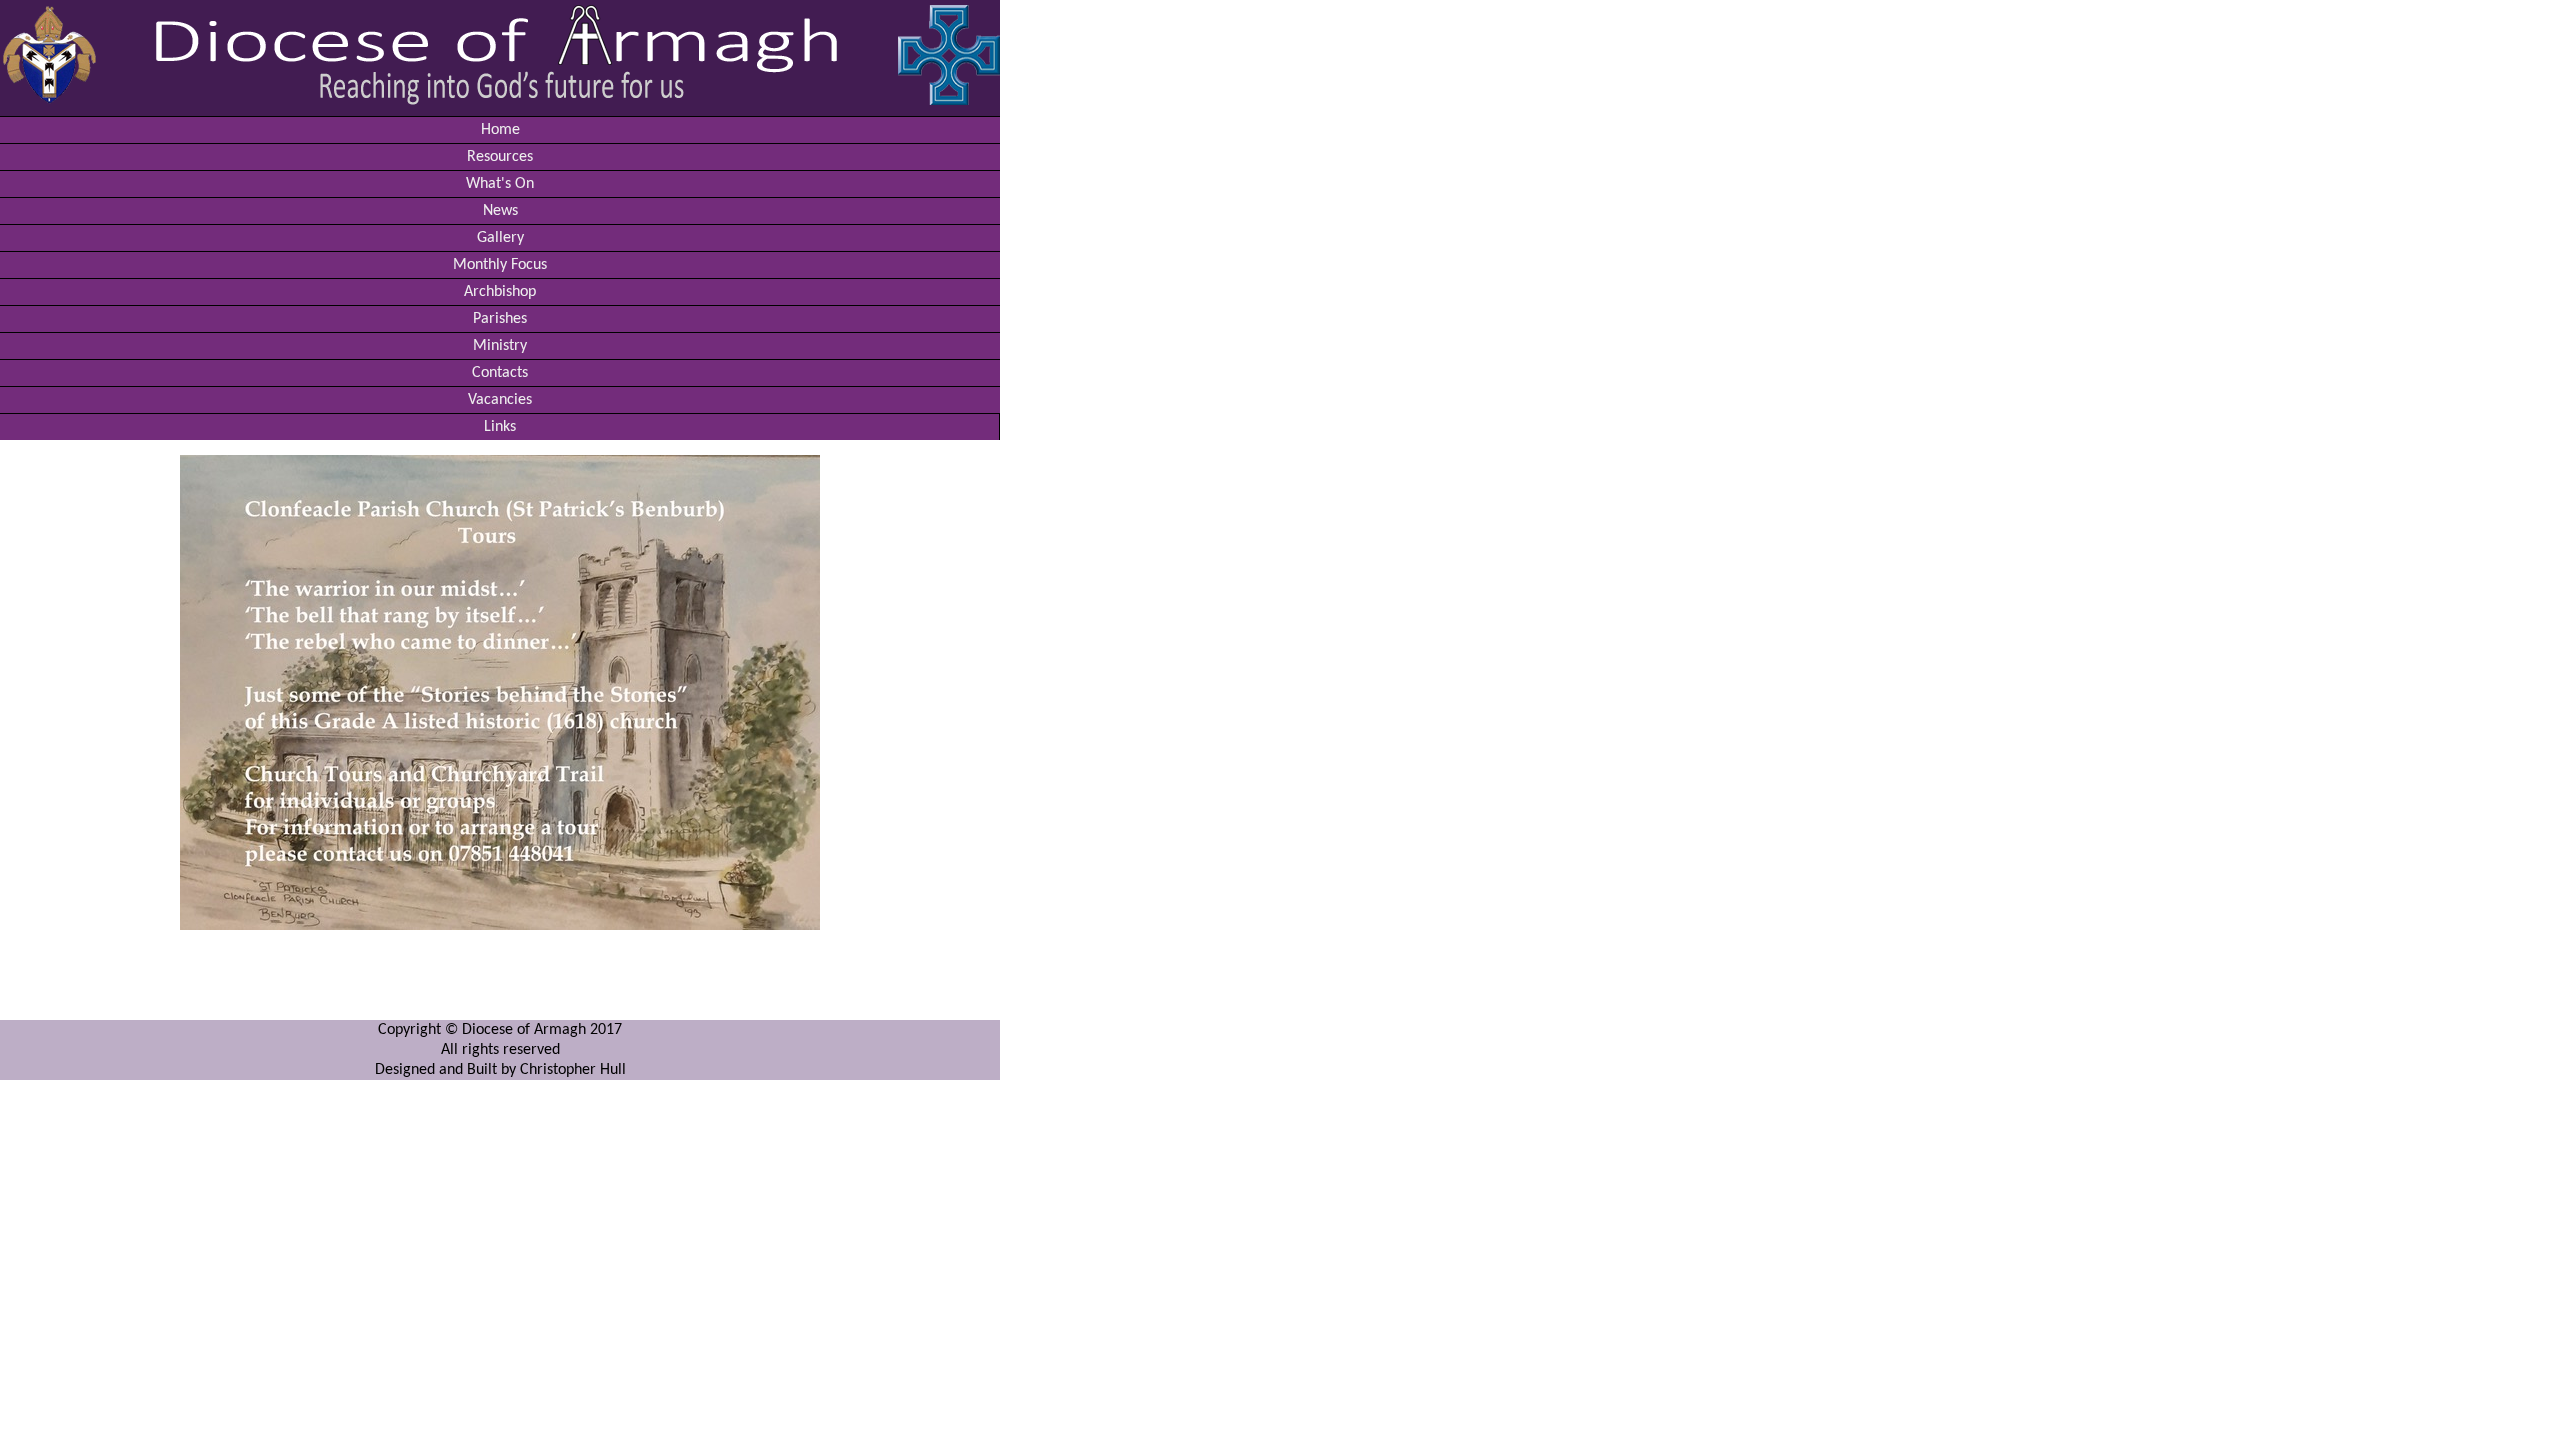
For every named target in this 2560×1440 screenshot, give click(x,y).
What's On (500, 184)
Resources (500, 157)
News (500, 211)
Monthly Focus (500, 265)
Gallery (500, 238)
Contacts (500, 373)
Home (500, 130)
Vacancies (500, 400)
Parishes (500, 319)
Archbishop (500, 292)
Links (500, 427)
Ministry (500, 346)
